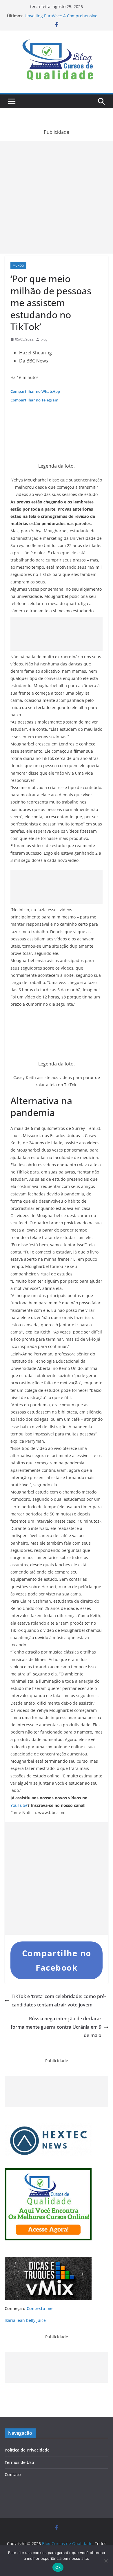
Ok (58, 2567)
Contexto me (40, 2308)
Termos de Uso (19, 2462)
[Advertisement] (57, 197)
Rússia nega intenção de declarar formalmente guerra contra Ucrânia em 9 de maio (56, 2027)
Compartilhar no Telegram (34, 400)
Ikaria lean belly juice (25, 2320)
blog (44, 339)
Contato (13, 2474)
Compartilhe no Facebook (57, 1960)
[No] (106, 2561)
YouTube (19, 1805)
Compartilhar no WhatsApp (35, 391)
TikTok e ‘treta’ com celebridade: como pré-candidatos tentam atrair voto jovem (59, 2001)
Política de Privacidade (27, 2450)
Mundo (18, 265)
